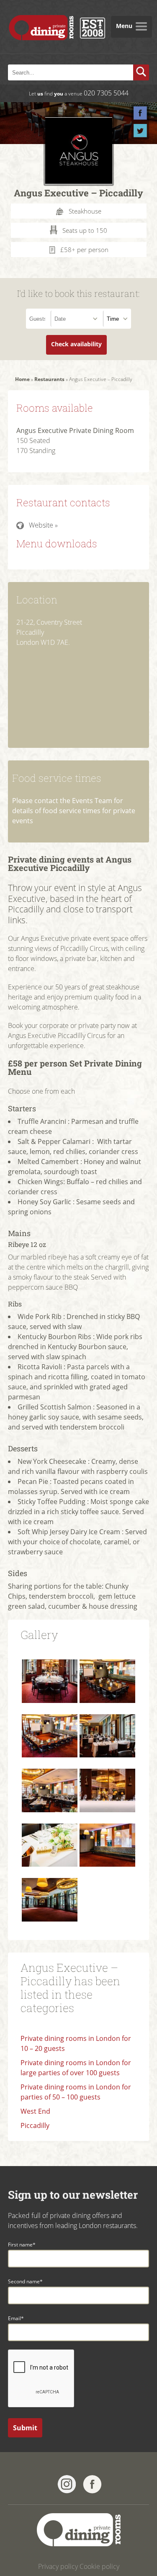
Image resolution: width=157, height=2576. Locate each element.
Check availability (76, 344)
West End (35, 2111)
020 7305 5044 (106, 93)
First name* (22, 2245)
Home (22, 379)
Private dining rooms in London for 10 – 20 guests (76, 2043)
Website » (43, 525)
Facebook (140, 113)
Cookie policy (99, 2566)
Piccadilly (35, 2125)
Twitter (140, 131)
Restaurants (49, 379)
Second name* (25, 2281)
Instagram (67, 2484)
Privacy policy (58, 2566)
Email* (16, 2318)
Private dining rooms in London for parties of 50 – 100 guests (76, 2092)
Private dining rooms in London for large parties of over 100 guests (76, 2068)
